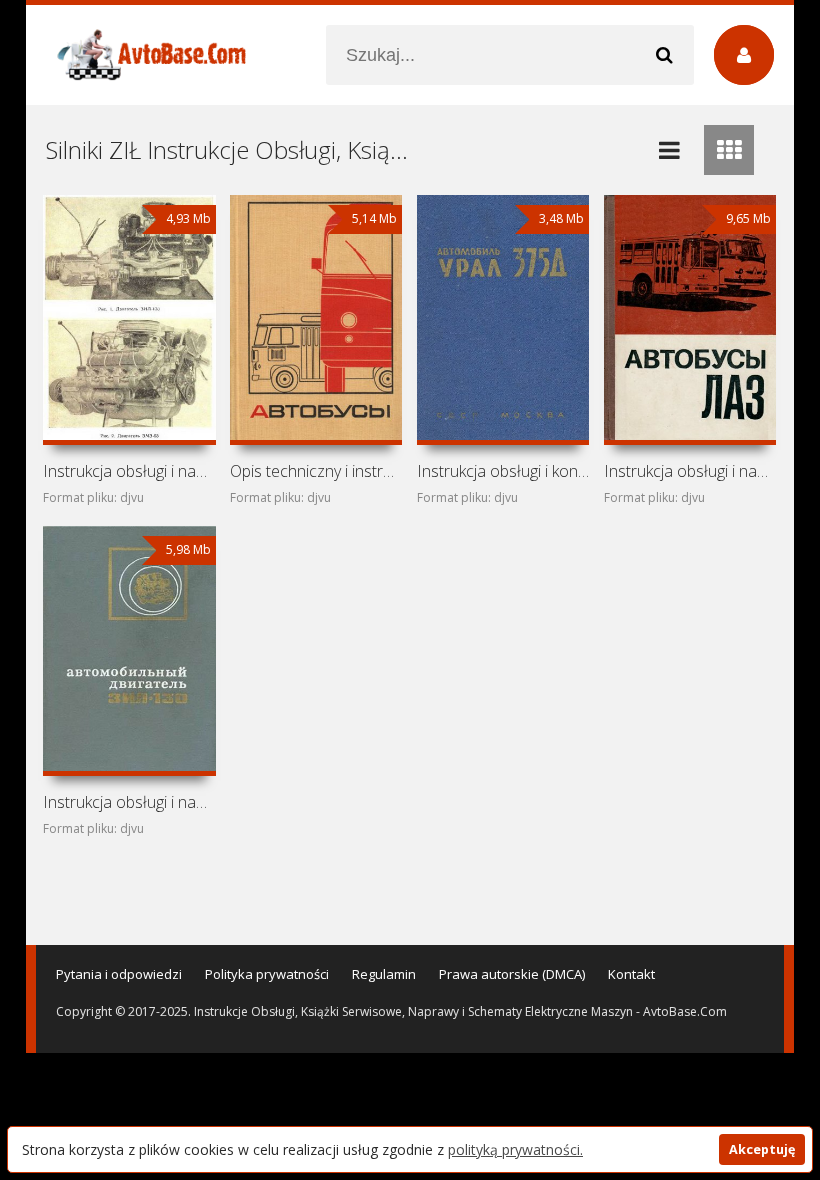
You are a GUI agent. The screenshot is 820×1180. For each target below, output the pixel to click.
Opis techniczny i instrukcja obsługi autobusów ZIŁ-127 (316, 471)
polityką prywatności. (515, 1149)
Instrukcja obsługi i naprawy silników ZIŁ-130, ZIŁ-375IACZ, (129, 471)
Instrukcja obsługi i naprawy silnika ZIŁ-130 (129, 802)
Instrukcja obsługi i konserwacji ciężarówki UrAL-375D (503, 471)
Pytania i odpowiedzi (119, 974)
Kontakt (631, 974)
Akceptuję (762, 1149)
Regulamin (384, 974)
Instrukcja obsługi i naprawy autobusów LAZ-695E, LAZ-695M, (690, 471)
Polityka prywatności (267, 974)
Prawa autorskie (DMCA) (512, 974)
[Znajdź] (664, 55)
